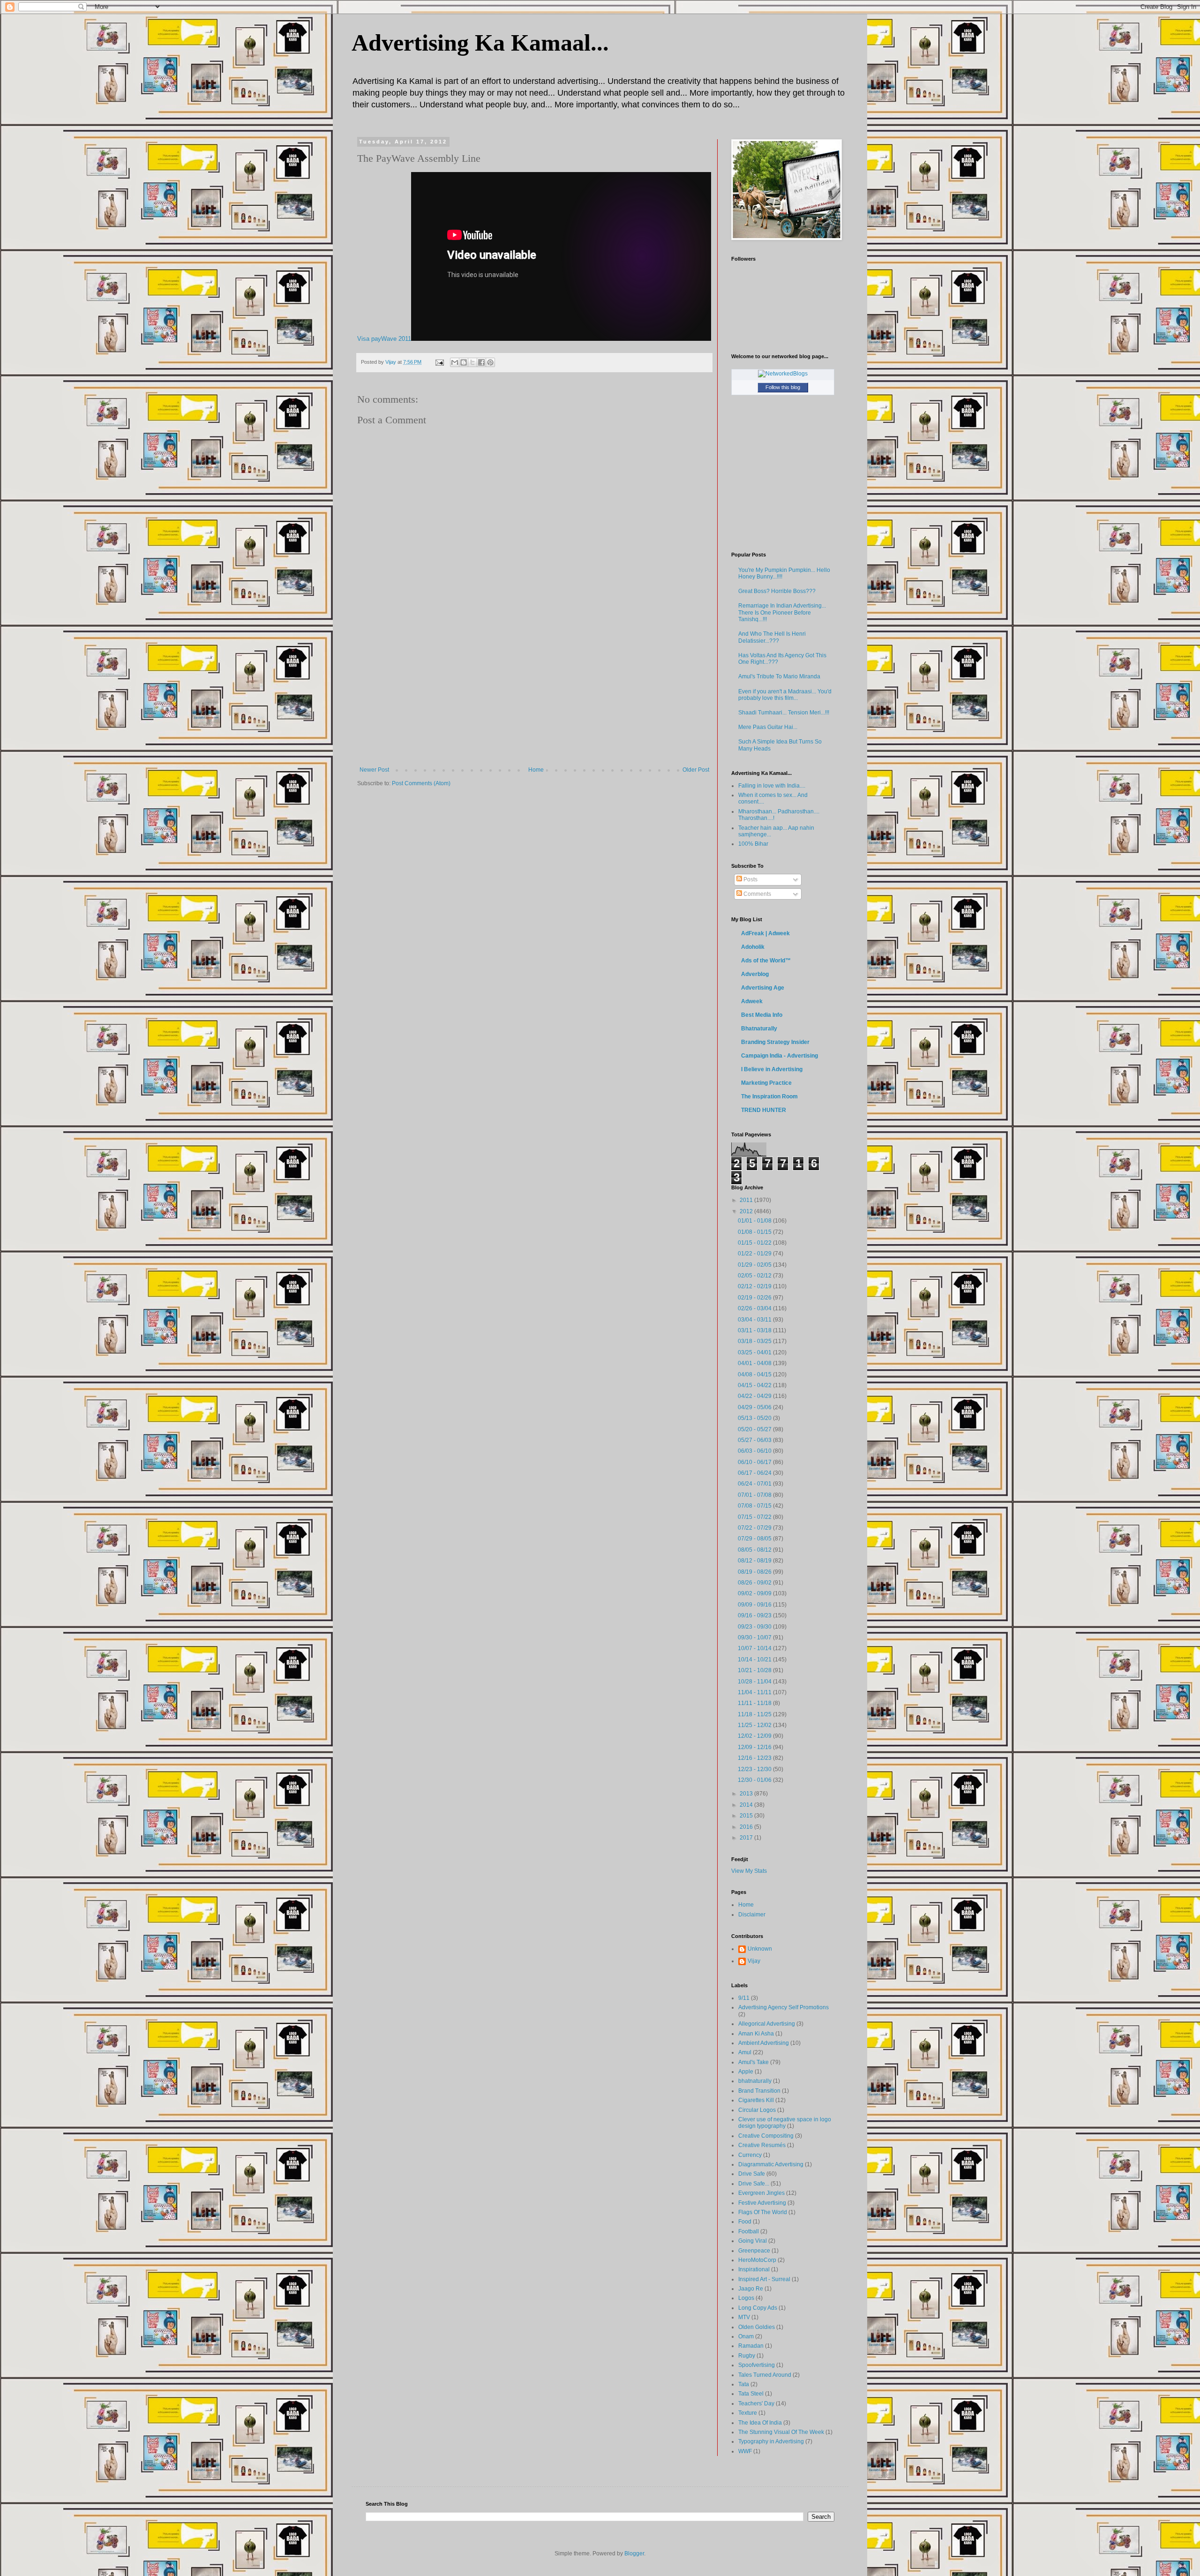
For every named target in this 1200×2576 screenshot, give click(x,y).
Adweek (752, 1001)
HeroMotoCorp (757, 2260)
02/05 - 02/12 (755, 1276)
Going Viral (753, 2241)
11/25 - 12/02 (755, 1725)
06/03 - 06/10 (755, 1451)
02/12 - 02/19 (755, 1286)
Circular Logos (757, 2110)
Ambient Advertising (764, 2043)
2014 (747, 1805)
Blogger (634, 2553)
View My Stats (749, 1871)
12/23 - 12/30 (755, 1769)
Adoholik (753, 947)
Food (745, 2222)
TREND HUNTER (764, 1110)
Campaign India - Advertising (780, 1056)
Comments (757, 894)
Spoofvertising (757, 2365)
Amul (745, 2052)
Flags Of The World (763, 2212)
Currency (750, 2155)
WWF (745, 2451)
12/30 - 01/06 (755, 1780)
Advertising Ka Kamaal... (480, 43)
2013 (747, 1794)
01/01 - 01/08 (755, 1221)
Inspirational (754, 2269)
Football (749, 2231)
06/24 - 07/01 (755, 1484)
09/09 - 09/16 (755, 1605)
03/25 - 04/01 (755, 1352)
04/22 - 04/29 (755, 1396)
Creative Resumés (762, 2145)
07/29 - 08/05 (755, 1539)
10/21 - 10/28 (755, 1670)
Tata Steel (751, 2394)
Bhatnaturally (759, 1029)
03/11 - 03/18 (755, 1330)
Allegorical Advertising (767, 2024)
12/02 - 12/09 (755, 1736)
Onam (746, 2336)
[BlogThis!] (464, 362)
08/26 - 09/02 (755, 1583)
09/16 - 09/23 (755, 1615)
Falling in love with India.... (772, 786)
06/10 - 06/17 (755, 1462)
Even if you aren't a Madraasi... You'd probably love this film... (785, 695)
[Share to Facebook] (481, 362)
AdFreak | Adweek (765, 933)
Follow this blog (783, 387)
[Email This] (455, 362)
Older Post (696, 770)
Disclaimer (752, 1915)
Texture (748, 2413)
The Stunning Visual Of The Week (781, 2432)
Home (536, 770)
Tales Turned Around (765, 2375)
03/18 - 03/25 (755, 1341)
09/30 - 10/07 (755, 1637)
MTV (744, 2317)
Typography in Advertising (771, 2441)
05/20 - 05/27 (755, 1429)
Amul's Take (754, 2062)
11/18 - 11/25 (755, 1714)
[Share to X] (472, 362)
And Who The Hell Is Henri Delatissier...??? (772, 637)
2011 (747, 1200)
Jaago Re (751, 2289)
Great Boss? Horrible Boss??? (777, 591)
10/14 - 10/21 (755, 1660)
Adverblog (755, 974)
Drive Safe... (754, 2184)
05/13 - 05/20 (755, 1418)
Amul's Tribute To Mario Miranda (779, 676)
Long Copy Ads (758, 2308)
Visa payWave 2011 (384, 339)
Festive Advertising (762, 2203)
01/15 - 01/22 (755, 1243)
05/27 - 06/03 (755, 1440)
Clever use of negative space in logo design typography (785, 2123)
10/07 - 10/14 (755, 1648)
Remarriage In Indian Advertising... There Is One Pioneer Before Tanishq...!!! (782, 612)
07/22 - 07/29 (755, 1528)
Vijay (754, 1961)
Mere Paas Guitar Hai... (768, 727)
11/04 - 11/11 (755, 1692)
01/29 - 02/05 (755, 1265)
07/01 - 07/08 (755, 1495)
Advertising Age (763, 988)
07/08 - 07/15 (755, 1506)
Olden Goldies (757, 2327)
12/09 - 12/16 (755, 1747)
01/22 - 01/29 (755, 1254)
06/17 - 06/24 (755, 1473)
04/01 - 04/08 (755, 1363)
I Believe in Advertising (772, 1069)
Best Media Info (762, 1015)
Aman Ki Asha (756, 2034)
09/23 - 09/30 (755, 1627)
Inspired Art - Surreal (764, 2279)
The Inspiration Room (769, 1096)
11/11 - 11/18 (755, 1703)
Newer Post (374, 770)
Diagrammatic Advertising (771, 2164)
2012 (747, 1211)
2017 (747, 1838)
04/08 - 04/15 (755, 1374)
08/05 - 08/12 (755, 1550)
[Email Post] (439, 362)
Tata (744, 2384)
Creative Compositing (766, 2136)
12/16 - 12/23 (755, 1758)
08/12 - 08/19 (755, 1561)
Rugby (747, 2356)
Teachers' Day (756, 2403)
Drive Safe (752, 2174)
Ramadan (751, 2346)
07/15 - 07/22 (755, 1517)
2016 (747, 1827)
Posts (750, 879)
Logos (746, 2298)
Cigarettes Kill (756, 2100)
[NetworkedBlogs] (783, 374)
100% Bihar (753, 844)
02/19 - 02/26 (755, 1298)
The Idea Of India (760, 2423)
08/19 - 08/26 (755, 1572)
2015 (747, 1816)
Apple (746, 2072)
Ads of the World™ (766, 961)
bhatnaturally (755, 2081)
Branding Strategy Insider (775, 1042)
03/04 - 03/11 (755, 1320)
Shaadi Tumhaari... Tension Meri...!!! (784, 713)
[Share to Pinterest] (490, 362)
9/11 (744, 1998)
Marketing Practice (766, 1083)
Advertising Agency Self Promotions (784, 2007)
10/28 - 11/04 (755, 1682)
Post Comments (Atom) (421, 783)
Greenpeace (754, 2251)
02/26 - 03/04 (755, 1308)
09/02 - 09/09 (755, 1593)
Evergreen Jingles (761, 2193)
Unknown (760, 1949)
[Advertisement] (534, 696)
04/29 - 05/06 (755, 1407)
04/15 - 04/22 (755, 1385)
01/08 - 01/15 (755, 1232)
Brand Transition (759, 2091)
